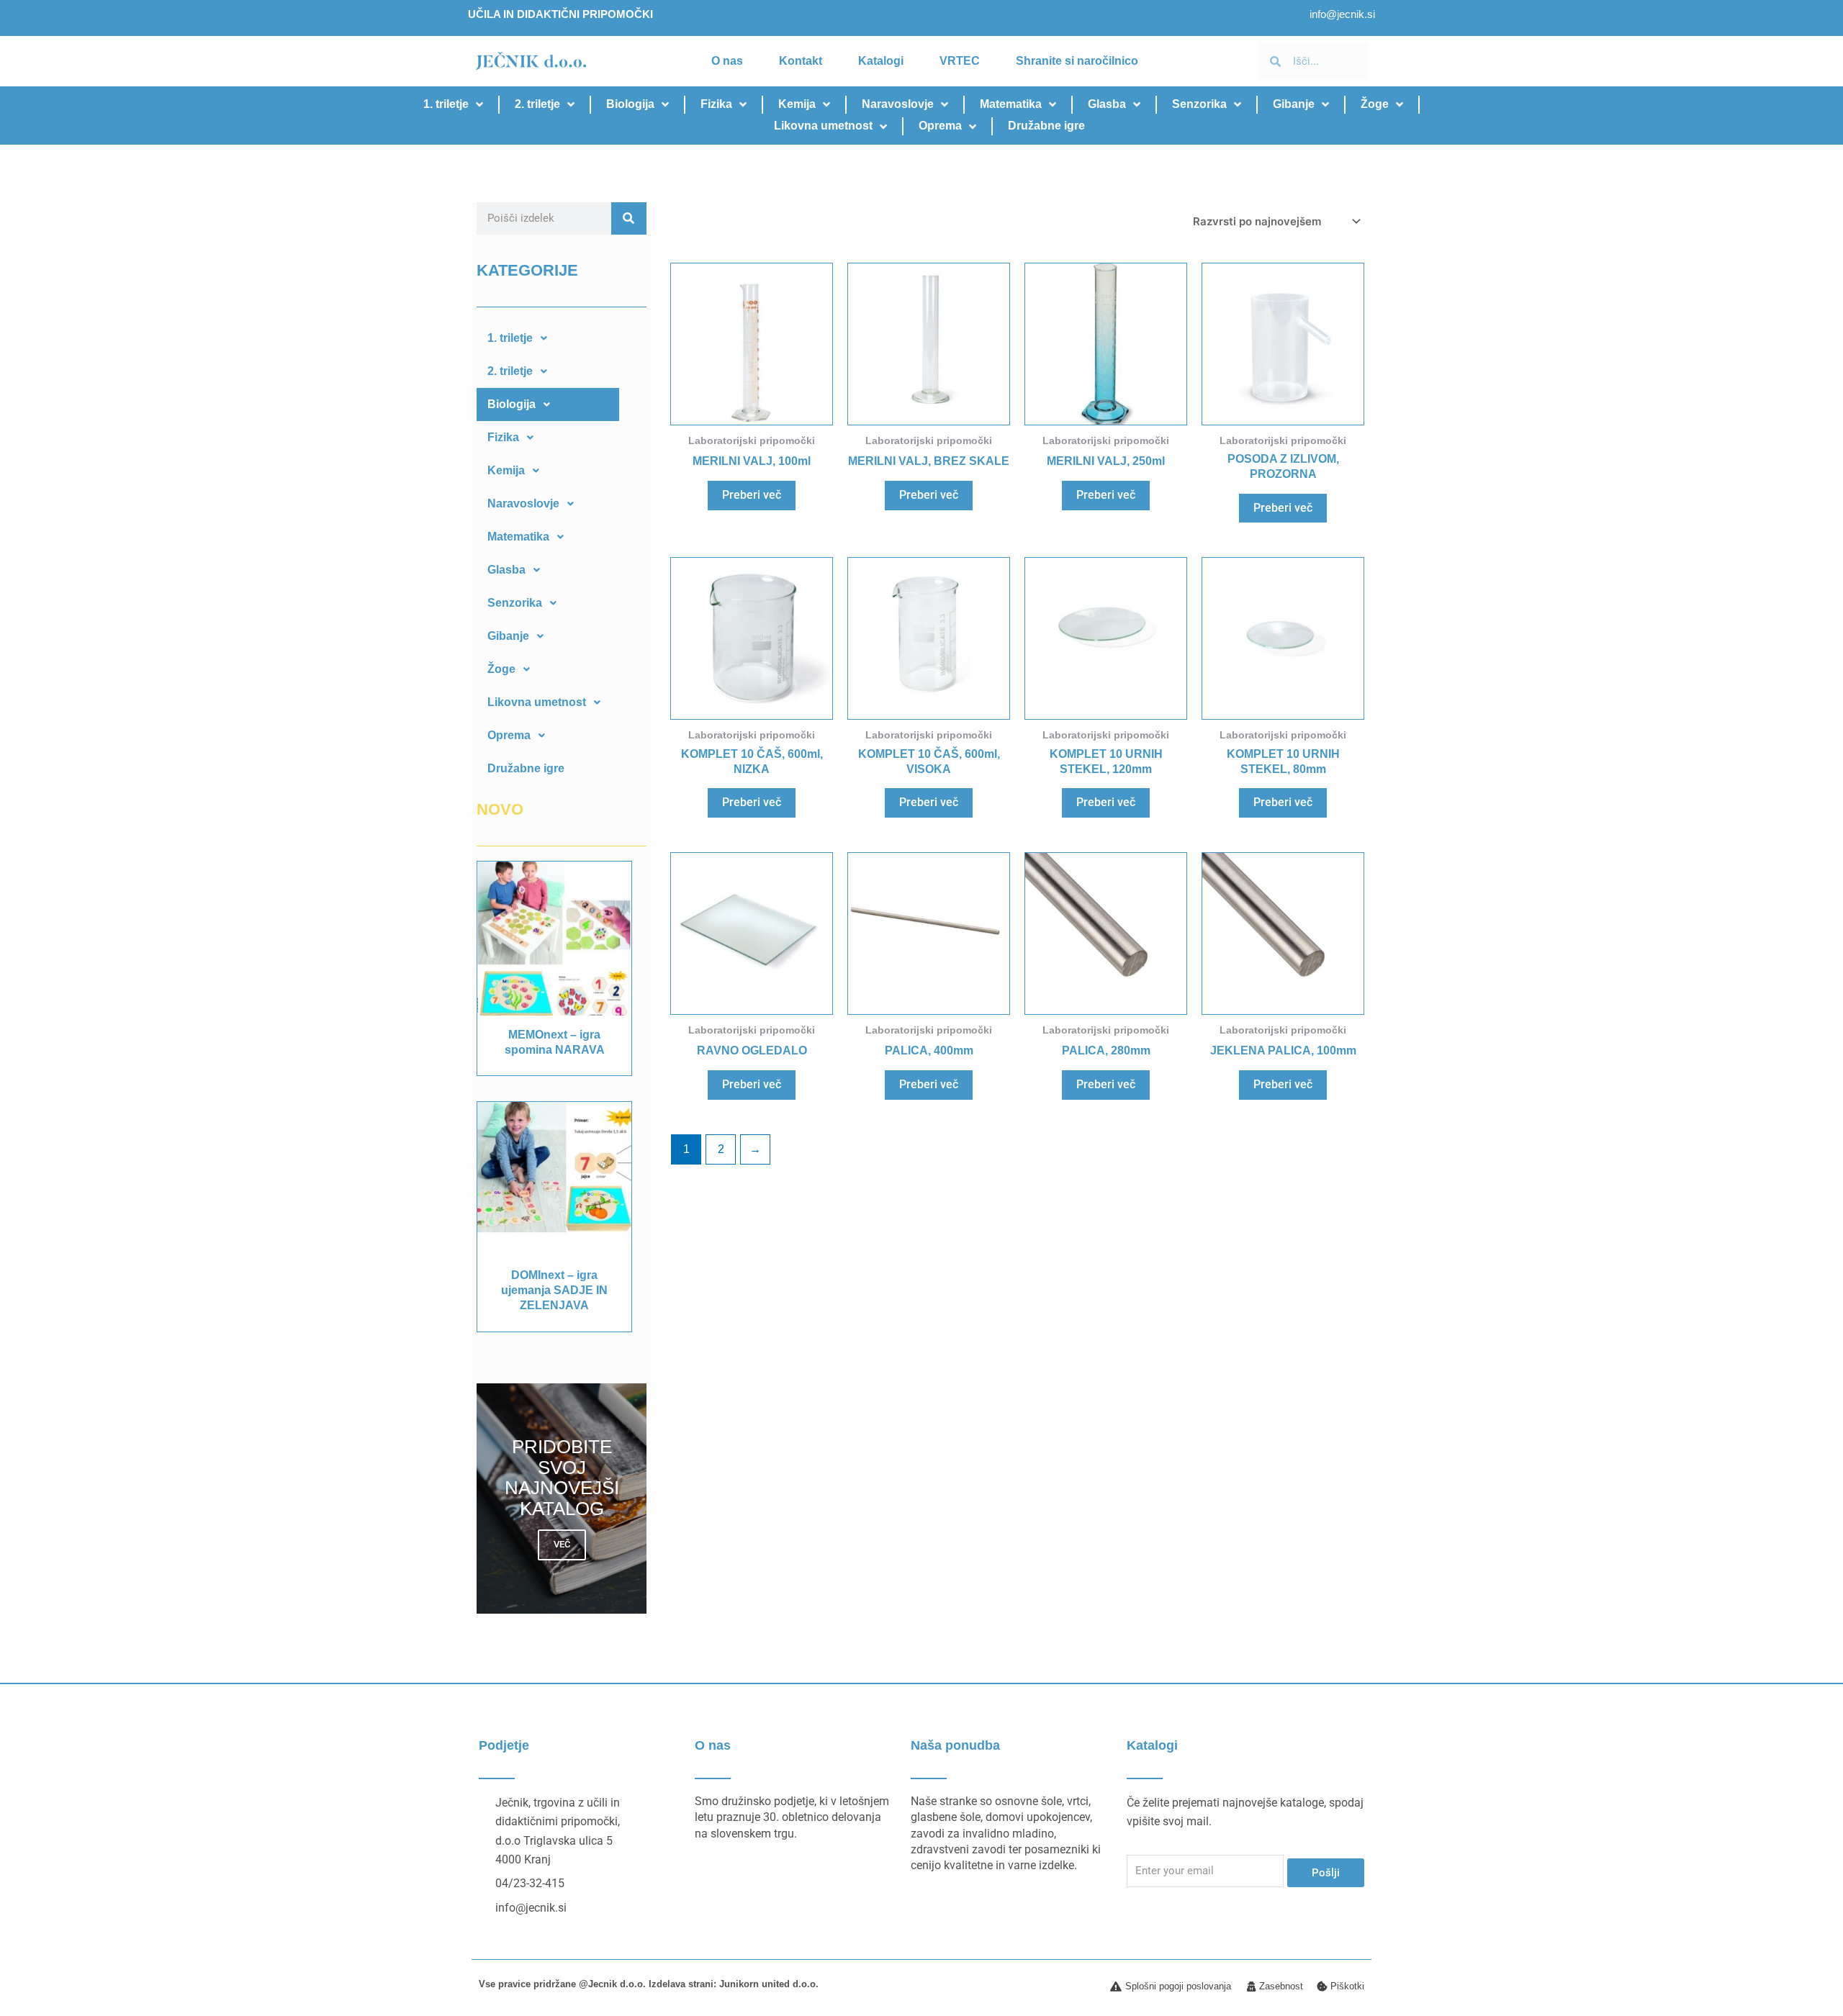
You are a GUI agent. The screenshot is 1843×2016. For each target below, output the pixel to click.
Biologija (630, 104)
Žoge (1375, 104)
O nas (727, 61)
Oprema (940, 126)
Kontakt (801, 61)
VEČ (562, 1544)
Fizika (716, 104)
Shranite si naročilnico (1077, 61)
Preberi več (752, 495)
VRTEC (960, 61)
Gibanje (1294, 104)
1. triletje (446, 104)
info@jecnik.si (1342, 14)
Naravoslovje (898, 104)
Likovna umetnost (823, 126)
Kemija (797, 104)
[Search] (629, 218)
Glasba (1107, 104)
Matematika (1011, 104)
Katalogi (881, 61)
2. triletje (537, 104)
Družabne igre (1046, 126)
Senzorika (1199, 104)
